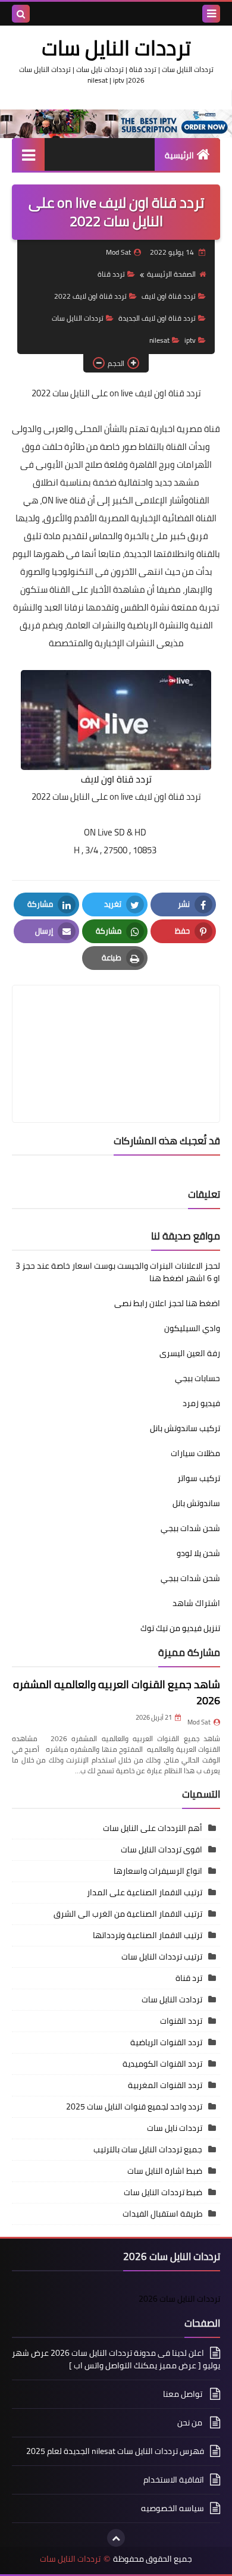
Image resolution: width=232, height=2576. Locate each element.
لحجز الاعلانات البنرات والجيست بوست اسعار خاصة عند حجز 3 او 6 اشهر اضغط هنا (118, 1272)
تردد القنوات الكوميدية (162, 2064)
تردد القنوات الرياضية (166, 2042)
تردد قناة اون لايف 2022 (90, 296)
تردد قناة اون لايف (169, 296)
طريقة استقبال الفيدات (162, 2214)
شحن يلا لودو (198, 1553)
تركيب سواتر (199, 1478)
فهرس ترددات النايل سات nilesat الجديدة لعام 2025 (115, 2451)
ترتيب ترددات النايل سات (162, 1957)
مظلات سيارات (195, 1453)
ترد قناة (189, 1978)
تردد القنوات (181, 2021)
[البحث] (21, 14)
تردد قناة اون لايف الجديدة (157, 318)
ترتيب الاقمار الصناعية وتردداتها (148, 1935)
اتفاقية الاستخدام (174, 2480)
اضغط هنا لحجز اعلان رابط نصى (167, 1303)
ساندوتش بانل (196, 1503)
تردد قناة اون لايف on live (155, 393)
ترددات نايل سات (175, 2128)
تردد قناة (111, 274)
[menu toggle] (211, 14)
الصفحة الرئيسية (171, 274)
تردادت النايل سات (172, 1999)
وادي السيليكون (192, 1328)
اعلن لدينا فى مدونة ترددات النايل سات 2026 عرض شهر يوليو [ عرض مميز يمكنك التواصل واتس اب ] (116, 2360)
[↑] (116, 2538)
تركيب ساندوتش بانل (185, 1428)
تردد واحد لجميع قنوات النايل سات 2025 (134, 2107)
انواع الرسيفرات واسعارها (158, 1871)
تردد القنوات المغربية (165, 2085)
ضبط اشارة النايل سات (165, 2171)
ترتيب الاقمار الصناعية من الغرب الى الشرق (128, 1914)
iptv (190, 340)
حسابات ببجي (197, 1378)
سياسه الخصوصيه (173, 2508)
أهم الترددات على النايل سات (153, 1828)
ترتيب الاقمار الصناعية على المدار (145, 1892)
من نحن (191, 2422)
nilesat (159, 340)
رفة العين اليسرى (190, 1353)
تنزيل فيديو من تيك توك (180, 1628)
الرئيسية (179, 155)
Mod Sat (199, 1722)
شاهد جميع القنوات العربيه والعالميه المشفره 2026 (117, 1692)
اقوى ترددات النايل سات (162, 1849)
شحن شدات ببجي (190, 1528)
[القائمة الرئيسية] (28, 154)
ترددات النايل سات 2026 (179, 2299)
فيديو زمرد (201, 1403)
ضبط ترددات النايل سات (163, 2192)
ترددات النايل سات (116, 48)
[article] (116, 1026)
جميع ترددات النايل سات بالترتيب (148, 2149)
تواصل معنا (184, 2394)
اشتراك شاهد (196, 1603)
